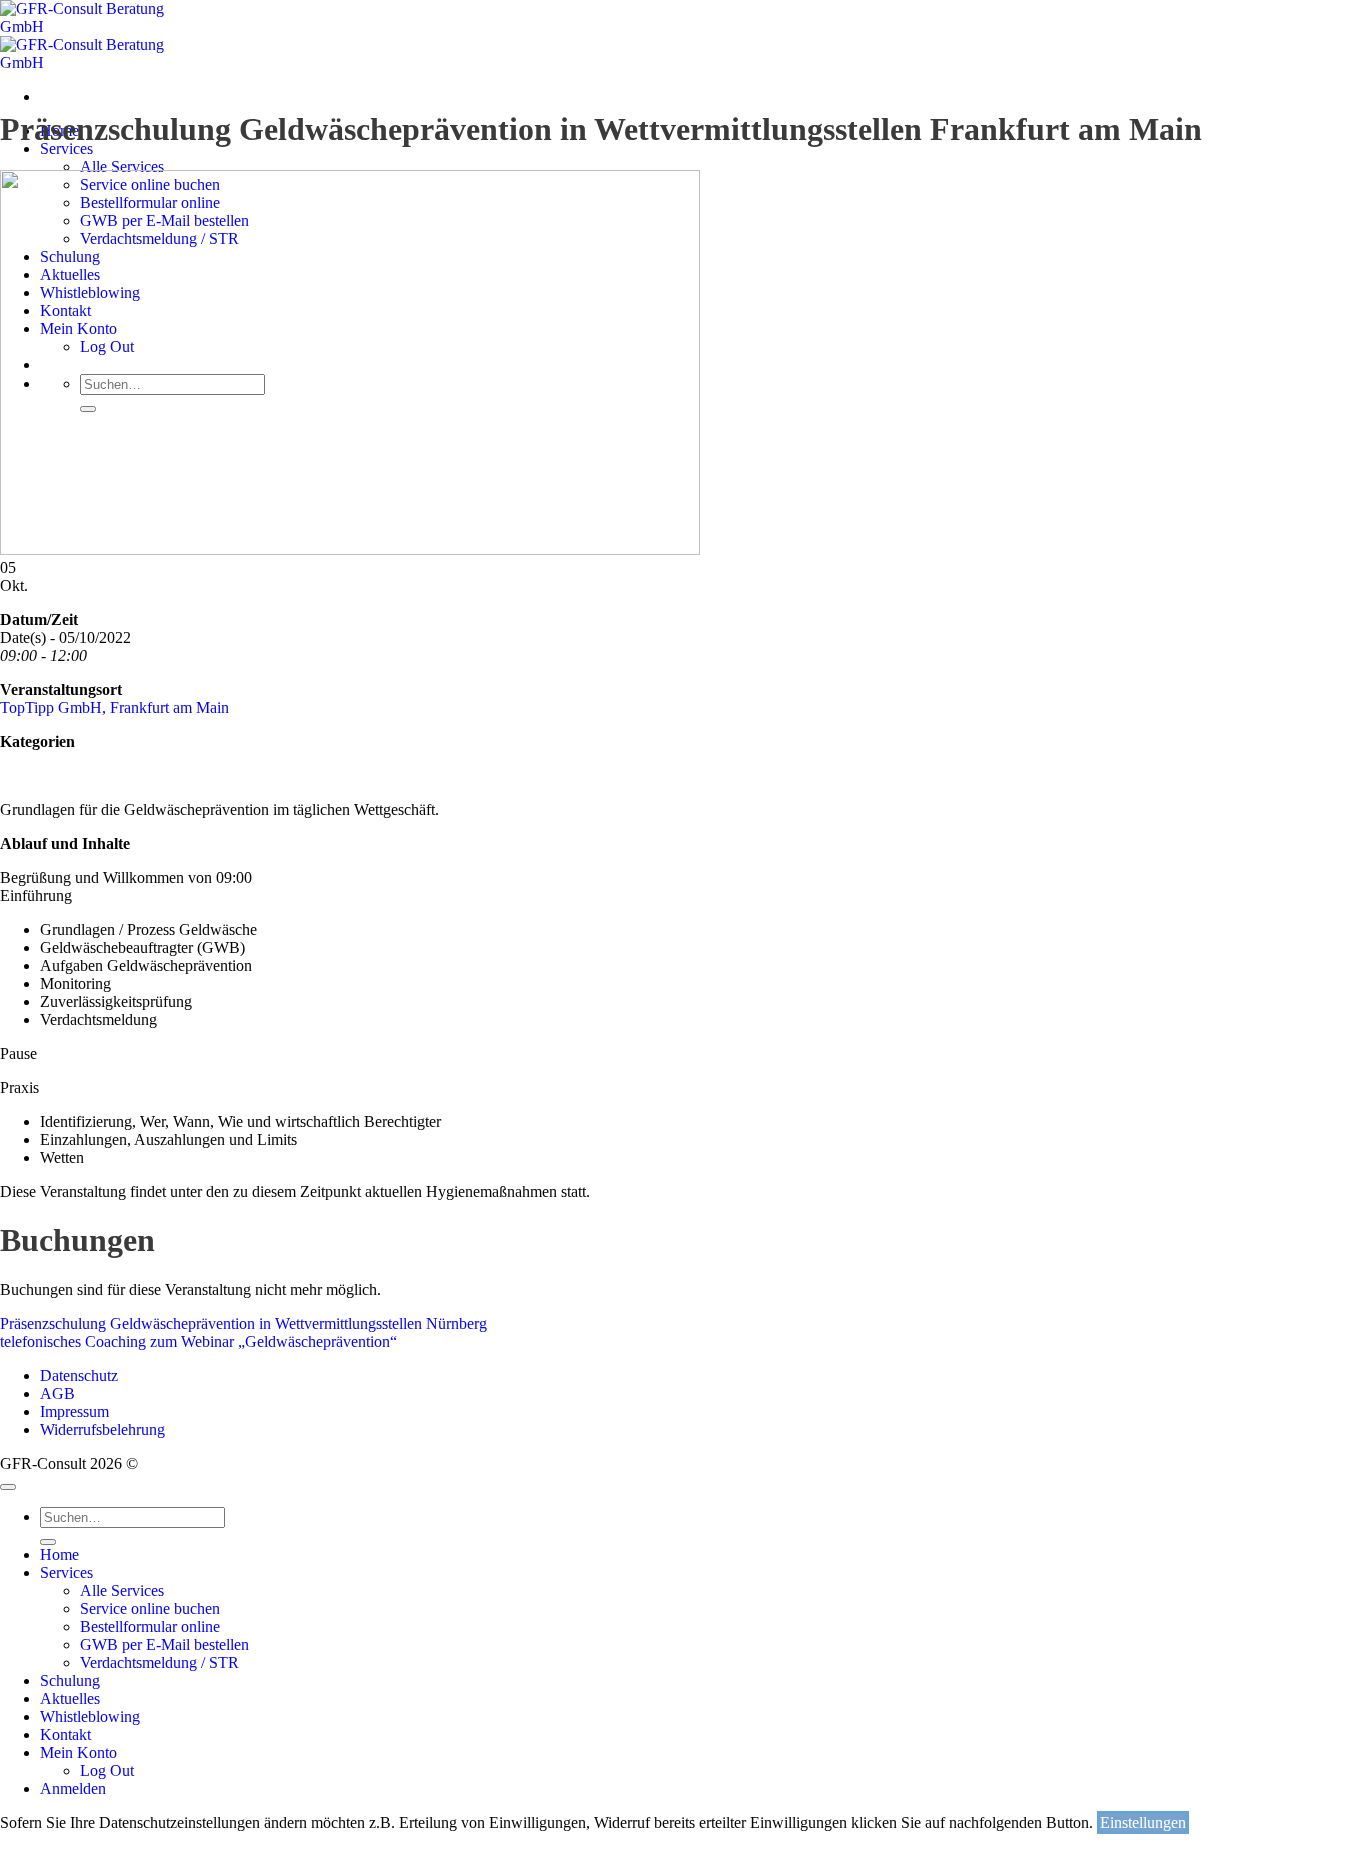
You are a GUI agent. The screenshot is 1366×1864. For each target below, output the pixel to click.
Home (59, 1554)
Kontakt (65, 1734)
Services (66, 148)
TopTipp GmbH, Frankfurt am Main (114, 707)
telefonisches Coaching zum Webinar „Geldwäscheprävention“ (198, 1341)
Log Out (107, 1770)
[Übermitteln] (48, 1542)
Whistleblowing (90, 1716)
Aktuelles (70, 1698)
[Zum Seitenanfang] (8, 1487)
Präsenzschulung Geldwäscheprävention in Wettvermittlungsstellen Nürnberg (243, 1323)
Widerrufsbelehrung (102, 1429)
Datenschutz (79, 1375)
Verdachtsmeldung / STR (159, 1662)
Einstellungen (1143, 1822)
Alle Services (122, 166)
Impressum (74, 1411)
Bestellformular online (150, 1626)
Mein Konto (78, 1752)
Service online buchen (150, 1608)
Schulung (70, 1680)
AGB (57, 1393)
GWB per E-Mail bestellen (164, 1644)
